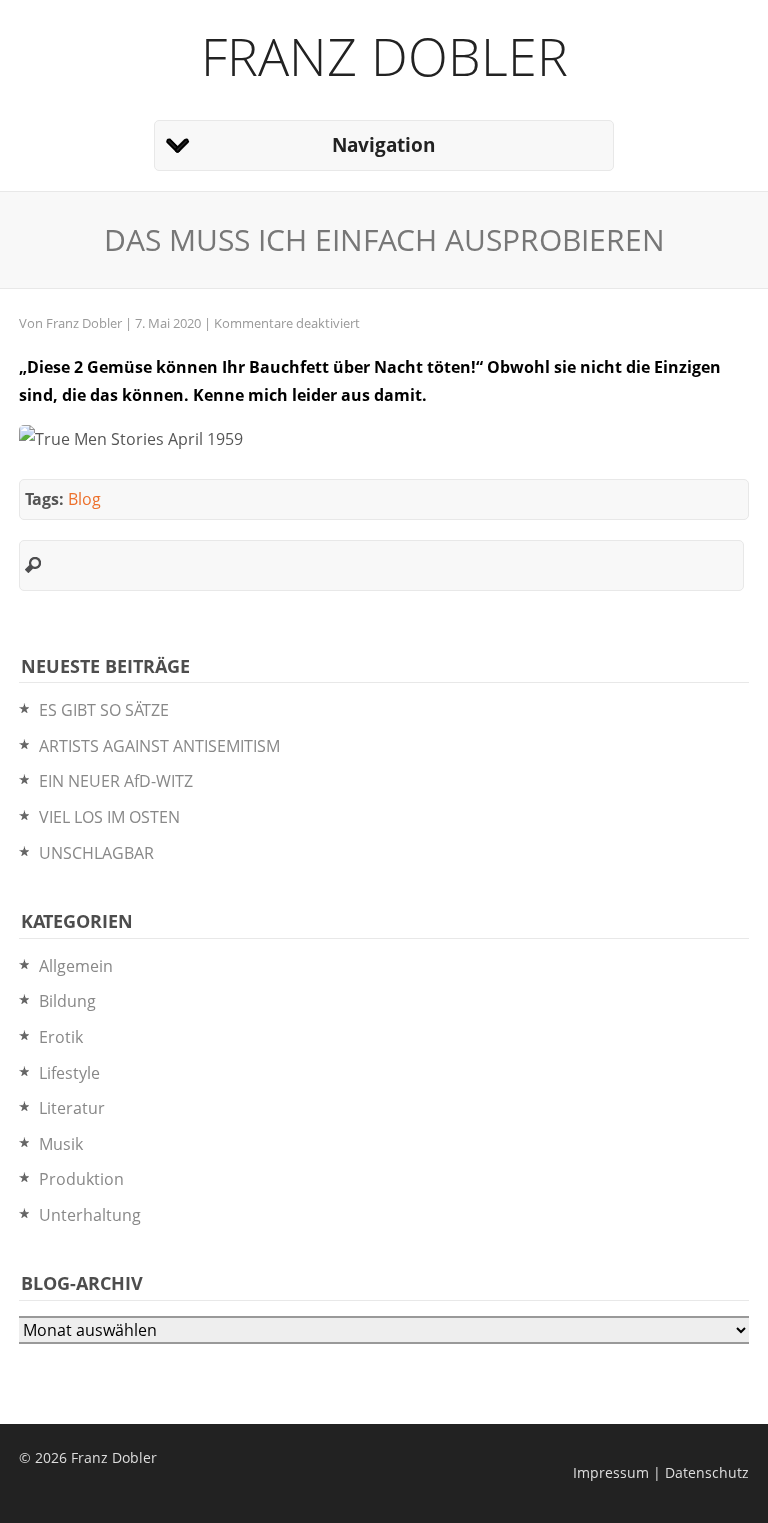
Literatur (72, 1108)
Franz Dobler (384, 55)
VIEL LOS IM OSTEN (109, 817)
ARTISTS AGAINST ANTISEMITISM (159, 746)
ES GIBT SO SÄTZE (104, 710)
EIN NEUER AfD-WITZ (116, 781)
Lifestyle (69, 1073)
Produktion (81, 1179)
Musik (61, 1144)
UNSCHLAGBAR (96, 853)
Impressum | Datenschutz (661, 1472)
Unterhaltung (90, 1215)
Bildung (67, 1001)
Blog (84, 499)
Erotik (61, 1037)
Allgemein (76, 966)
